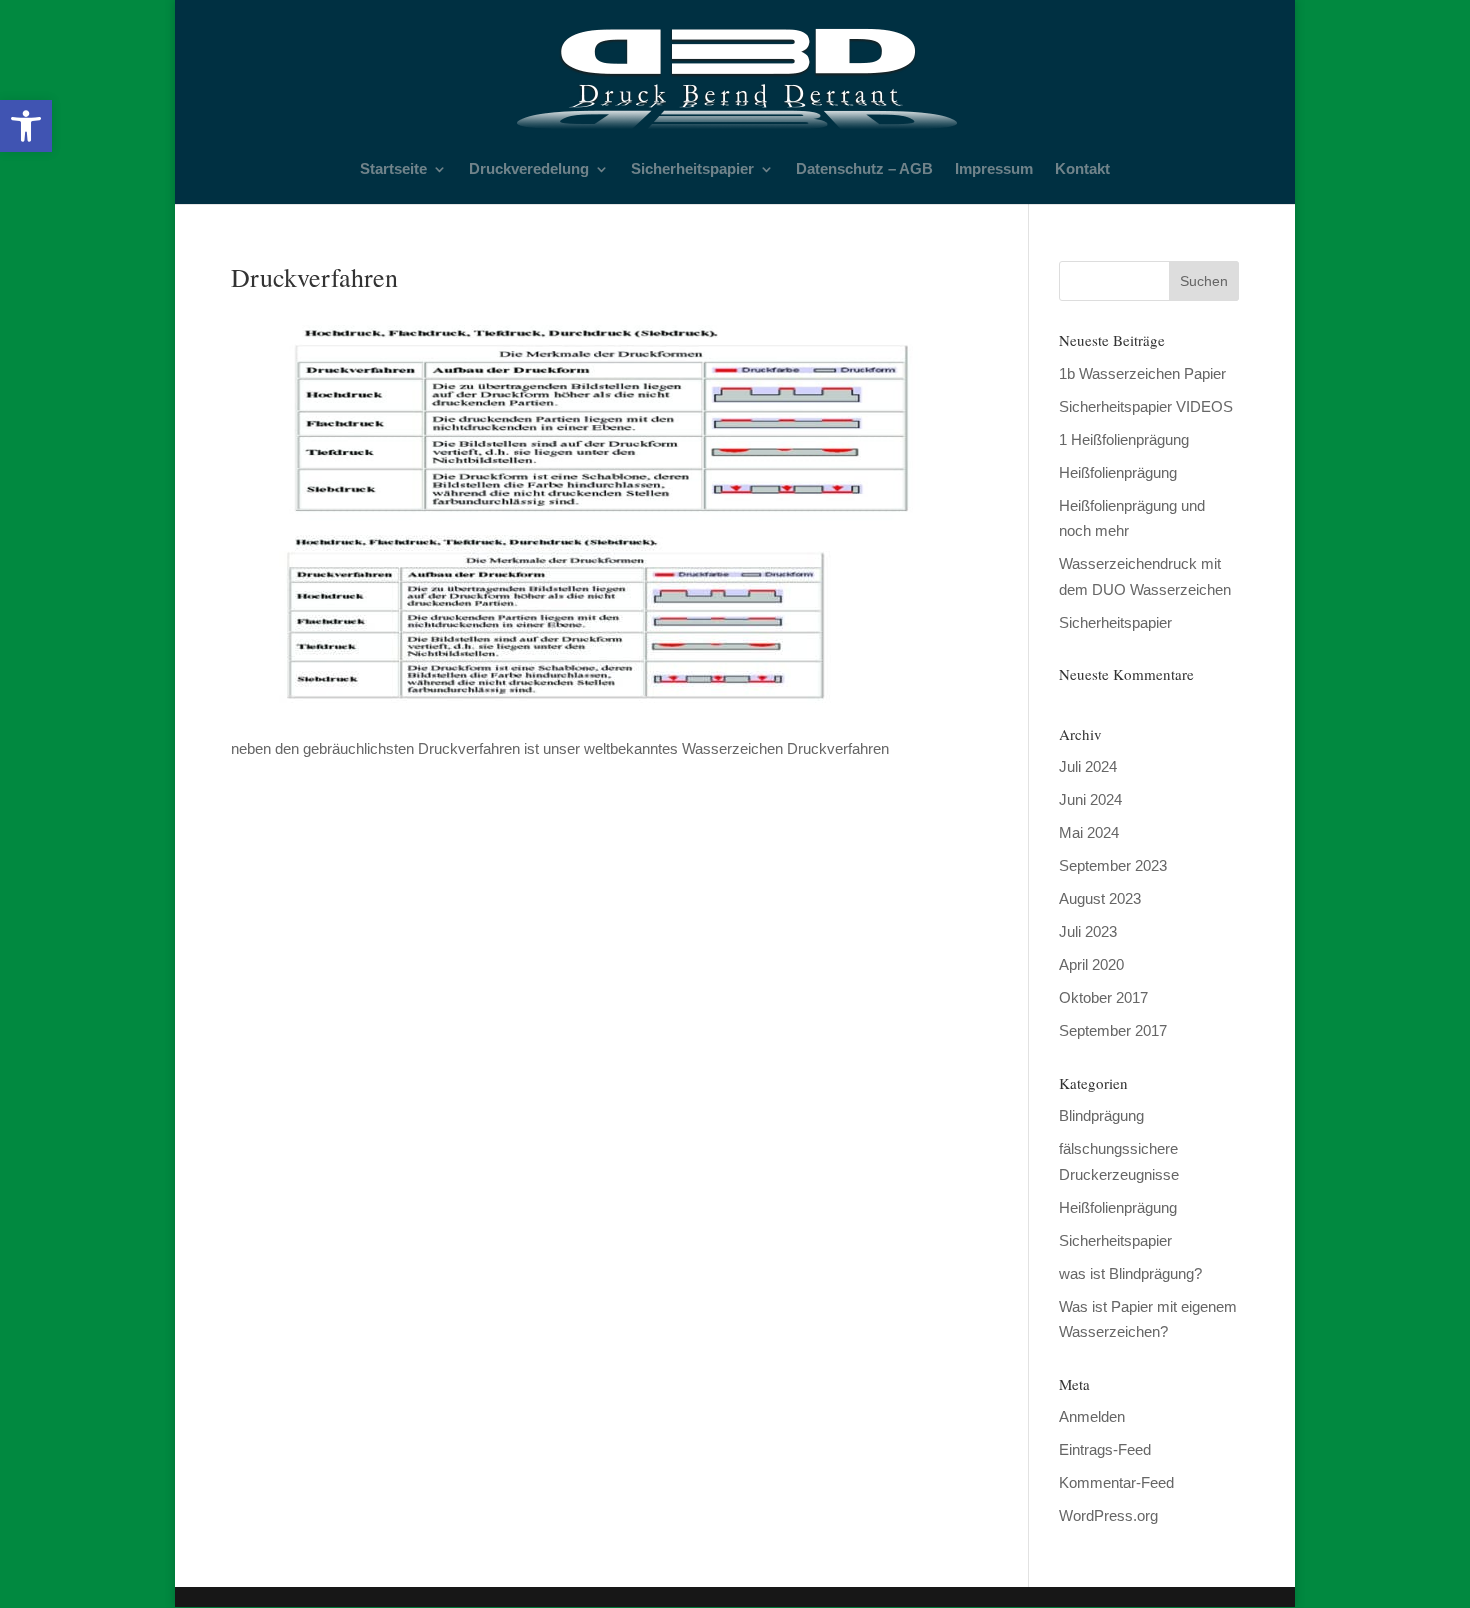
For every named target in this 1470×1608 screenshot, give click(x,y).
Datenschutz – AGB (864, 169)
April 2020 (1091, 964)
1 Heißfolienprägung (1124, 439)
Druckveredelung (529, 169)
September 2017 (1113, 1030)
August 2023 (1100, 898)
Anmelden (1092, 1416)
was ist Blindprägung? (1130, 1273)
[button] (26, 126)
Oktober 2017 (1103, 997)
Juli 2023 (1088, 931)
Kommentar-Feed (1116, 1482)
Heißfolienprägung (1118, 472)
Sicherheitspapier (692, 169)
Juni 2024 (1090, 799)
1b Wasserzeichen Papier (1142, 373)
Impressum (994, 169)
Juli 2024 (1088, 766)
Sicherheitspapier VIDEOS (1146, 406)
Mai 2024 (1089, 832)
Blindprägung (1101, 1115)
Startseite (393, 169)
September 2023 (1113, 865)
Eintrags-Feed (1105, 1449)
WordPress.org (1108, 1515)
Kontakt (1082, 169)
